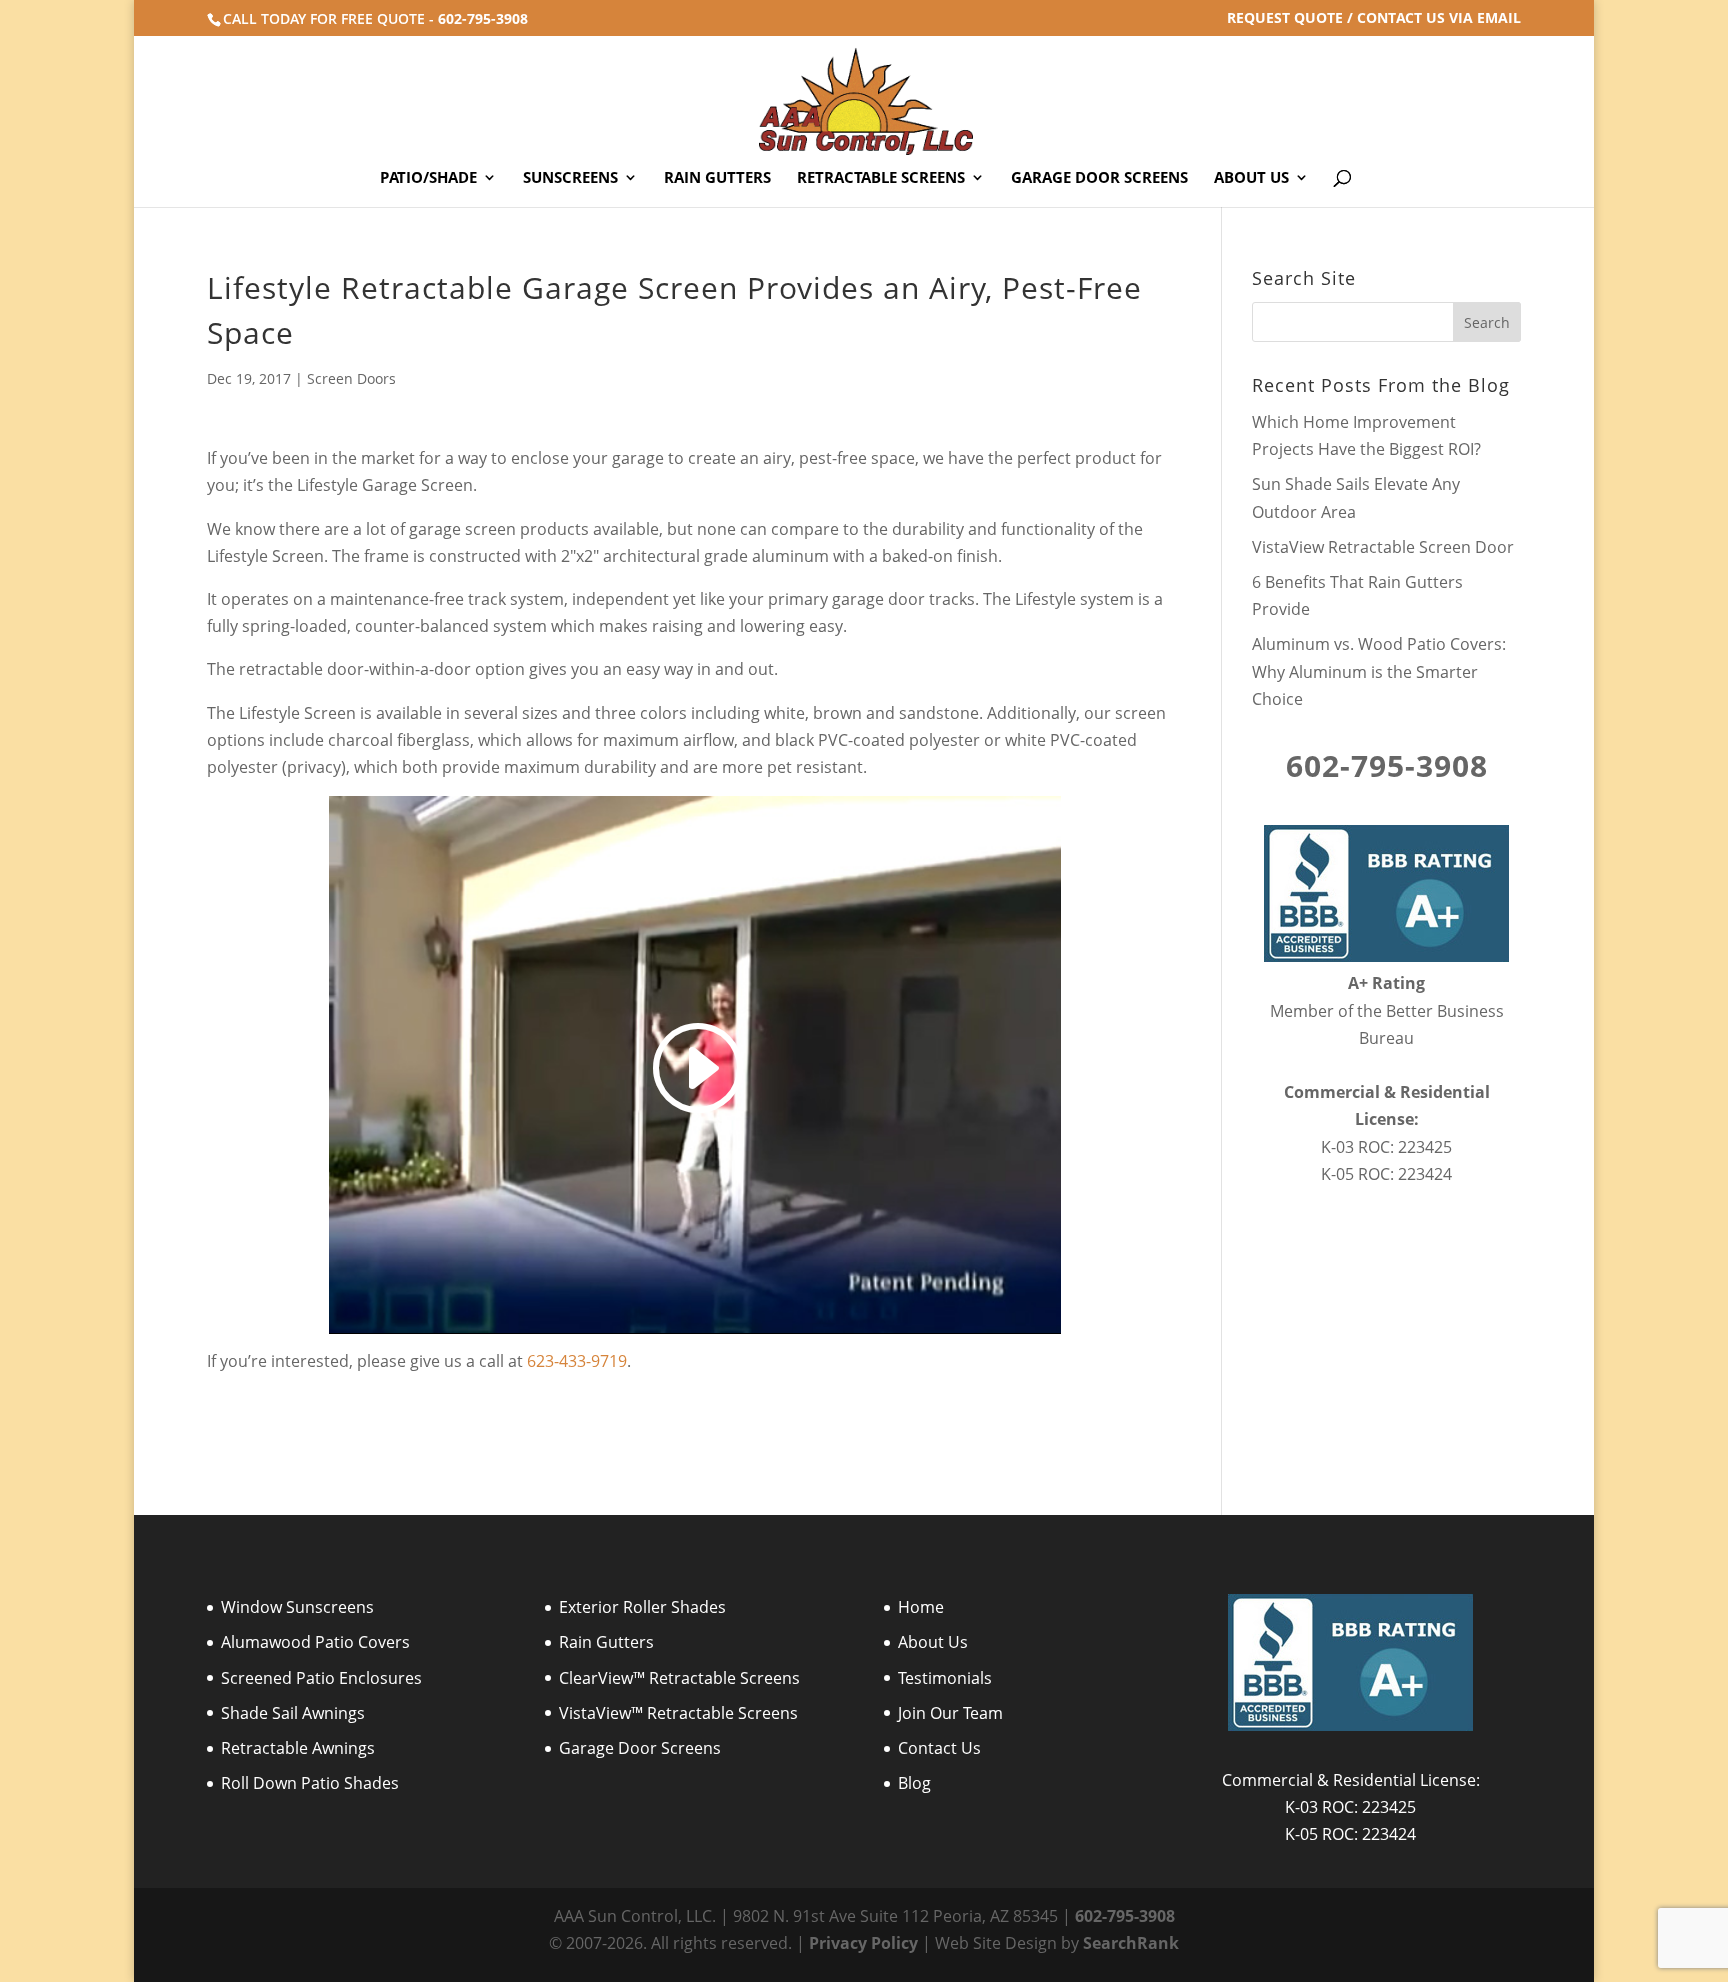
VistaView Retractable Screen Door (1383, 547)
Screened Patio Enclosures (321, 1678)
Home (921, 1607)
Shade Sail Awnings (293, 1713)
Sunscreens (570, 178)
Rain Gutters (717, 178)
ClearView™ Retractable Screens (679, 1678)
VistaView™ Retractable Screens (678, 1713)
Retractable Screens (881, 178)
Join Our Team (950, 1713)
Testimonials (945, 1678)
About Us (1251, 178)
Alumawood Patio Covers (315, 1642)
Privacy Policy (863, 1943)
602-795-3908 (483, 18)
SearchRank (1131, 1943)
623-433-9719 (577, 1361)
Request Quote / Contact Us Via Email (1374, 19)
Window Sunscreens (297, 1607)
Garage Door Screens (1099, 178)
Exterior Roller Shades (642, 1607)
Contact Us (939, 1748)
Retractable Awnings (298, 1748)
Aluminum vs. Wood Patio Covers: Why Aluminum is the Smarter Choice (1379, 671)
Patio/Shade (428, 178)
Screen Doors (351, 378)
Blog (914, 1783)
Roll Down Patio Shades (310, 1783)
